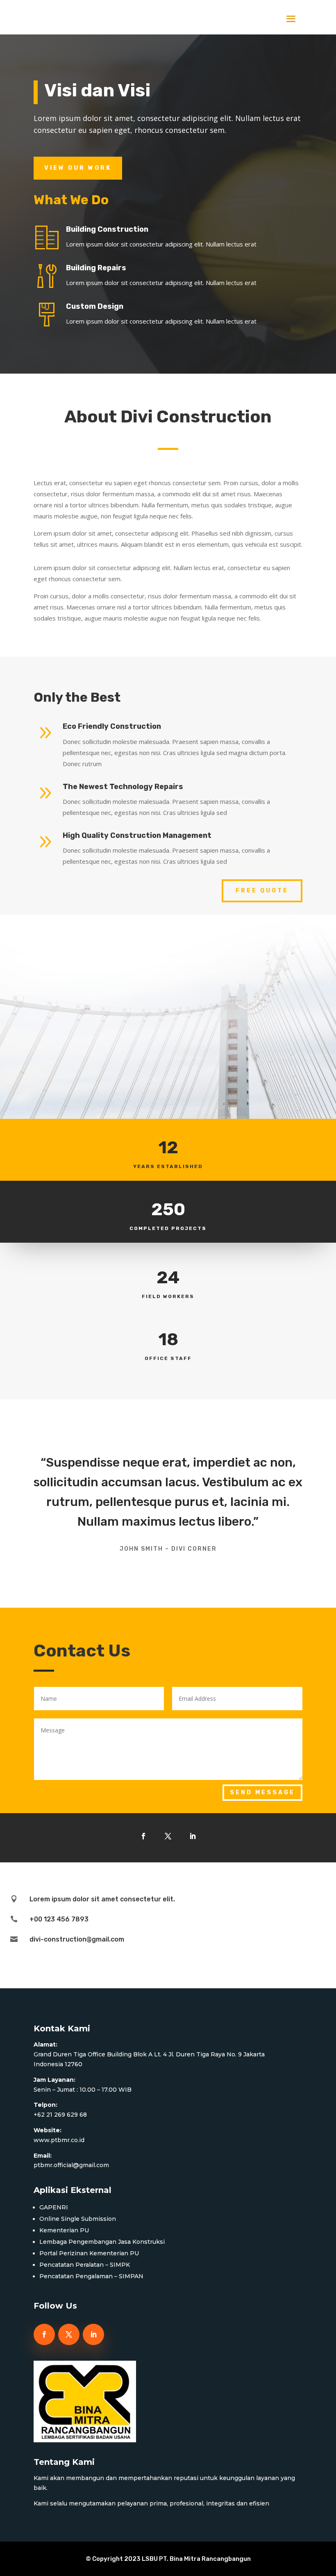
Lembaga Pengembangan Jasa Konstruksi (102, 2242)
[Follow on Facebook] (143, 1836)
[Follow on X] (168, 1836)
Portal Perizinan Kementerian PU (89, 2253)
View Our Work (78, 168)
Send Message (262, 1792)
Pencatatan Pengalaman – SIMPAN (91, 2276)
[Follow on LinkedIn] (193, 1836)
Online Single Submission (78, 2219)
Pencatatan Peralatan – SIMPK (85, 2265)
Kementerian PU (64, 2230)
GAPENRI (54, 2207)
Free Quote (262, 891)
